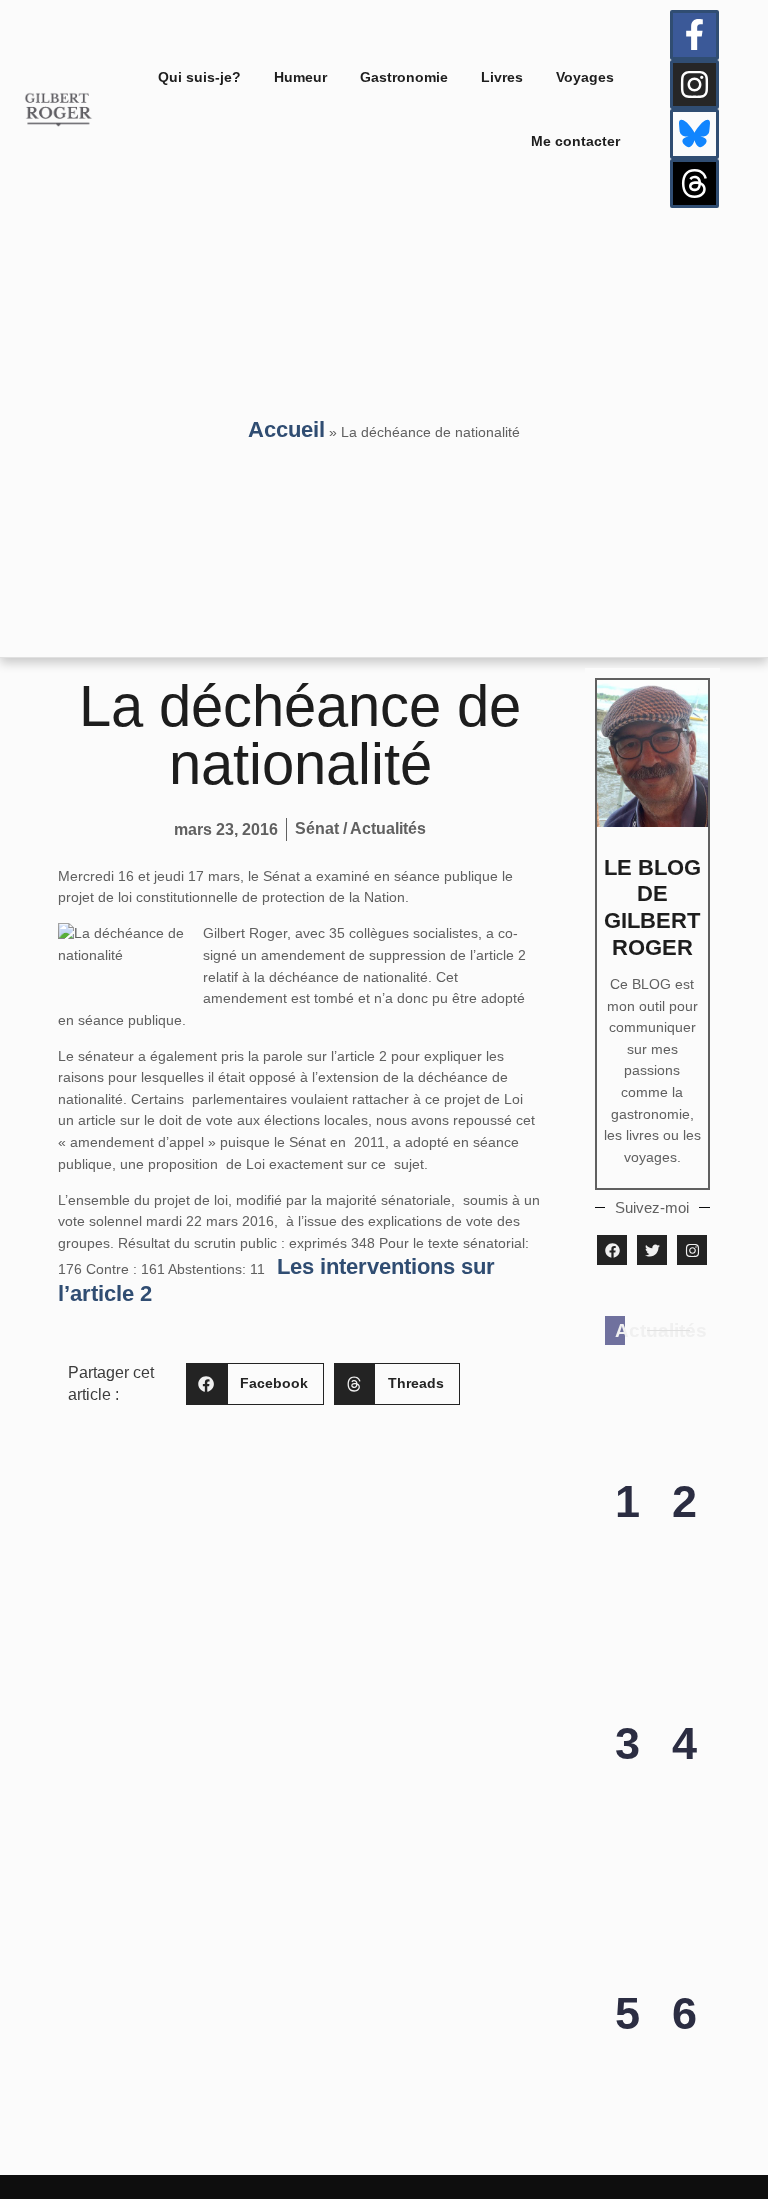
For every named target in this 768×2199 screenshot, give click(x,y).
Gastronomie (404, 77)
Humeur (300, 77)
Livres (502, 77)
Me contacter (575, 141)
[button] (255, 1384)
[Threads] (695, 184)
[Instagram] (695, 85)
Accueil (286, 429)
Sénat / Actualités (360, 828)
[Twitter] (652, 1250)
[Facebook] (612, 1250)
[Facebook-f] (695, 35)
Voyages (585, 77)
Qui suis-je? (199, 77)
